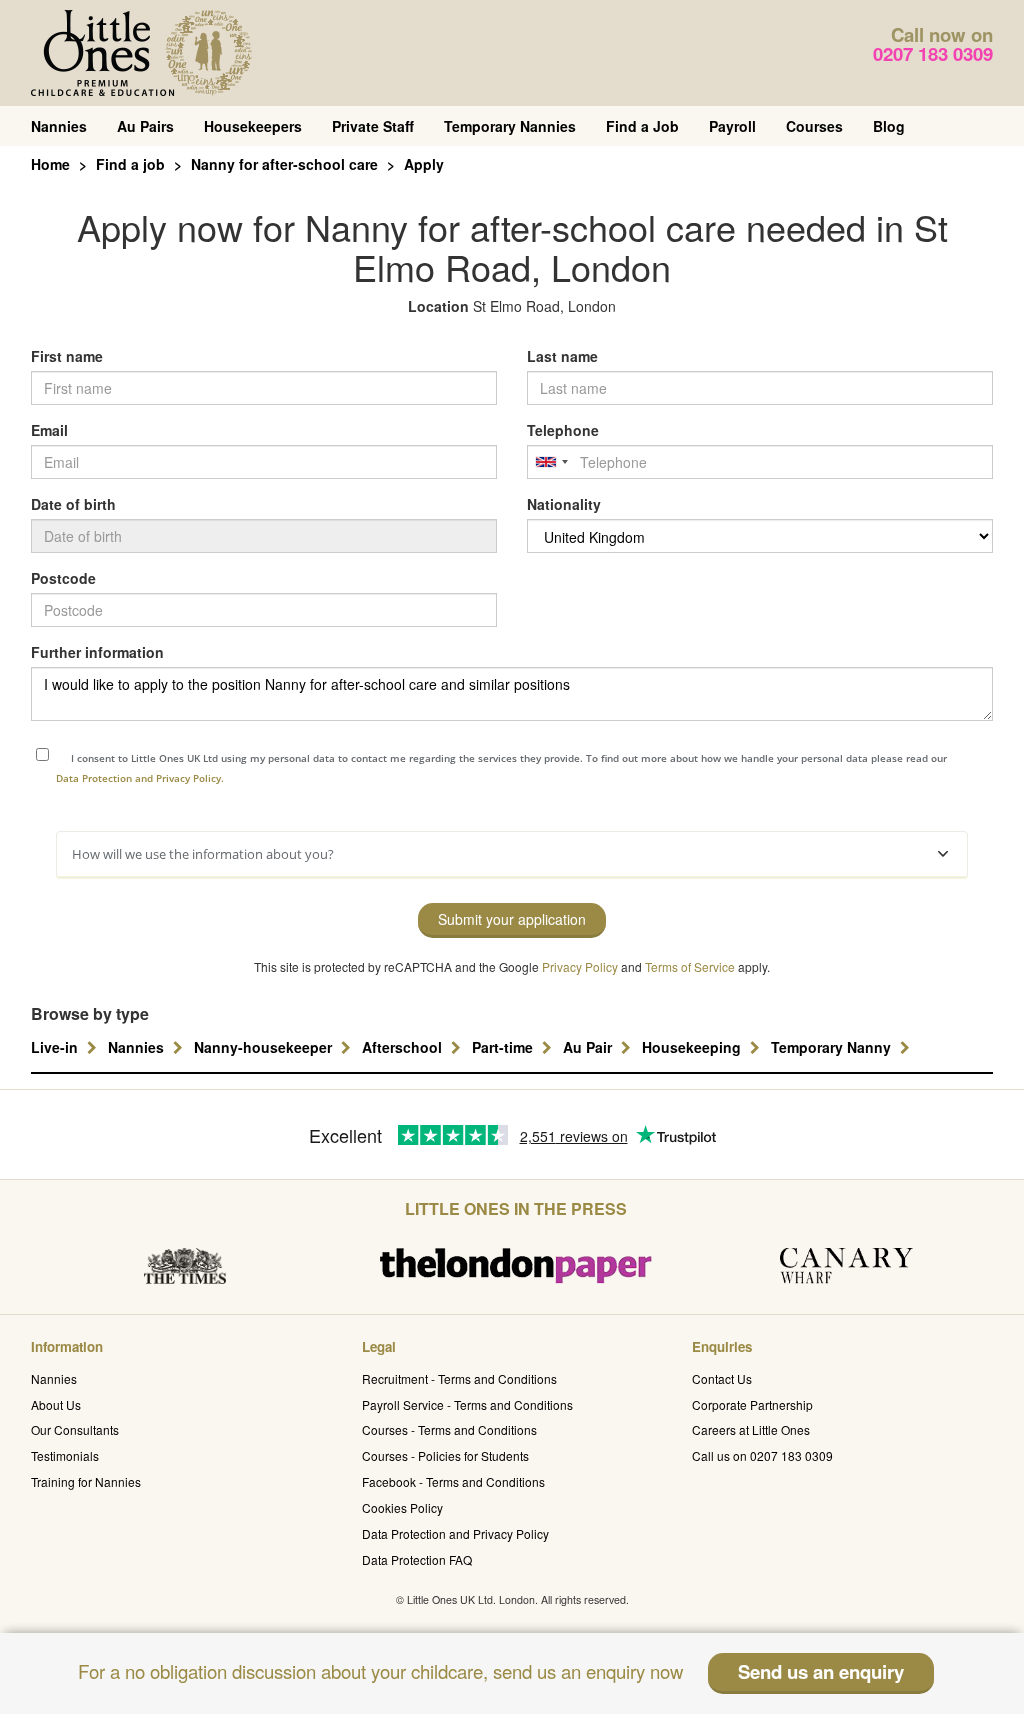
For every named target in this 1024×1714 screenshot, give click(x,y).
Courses (814, 126)
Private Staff (373, 126)
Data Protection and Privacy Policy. (140, 778)
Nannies (59, 126)
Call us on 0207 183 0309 (762, 1455)
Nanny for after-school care (284, 164)
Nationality (564, 504)
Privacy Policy (580, 966)
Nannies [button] (138, 1047)
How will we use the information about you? (203, 854)
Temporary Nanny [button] (833, 1047)
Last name (562, 356)
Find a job (130, 164)
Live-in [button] (56, 1047)
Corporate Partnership (752, 1404)
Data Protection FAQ (417, 1559)
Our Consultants (75, 1429)
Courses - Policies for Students (445, 1455)
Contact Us (722, 1378)
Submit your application (512, 919)
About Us (56, 1404)
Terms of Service (690, 966)
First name (67, 356)
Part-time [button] (504, 1047)
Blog (889, 126)
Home (50, 164)
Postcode (63, 578)
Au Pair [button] (589, 1047)
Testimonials (65, 1455)
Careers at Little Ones (751, 1429)
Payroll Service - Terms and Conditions (467, 1404)
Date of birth (73, 504)
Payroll (732, 126)
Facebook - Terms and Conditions (453, 1481)
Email (49, 430)
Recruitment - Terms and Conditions (459, 1378)
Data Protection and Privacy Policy (455, 1533)
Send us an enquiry (821, 1671)
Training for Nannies (86, 1481)
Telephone (563, 430)
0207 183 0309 (933, 53)
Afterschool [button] (404, 1047)
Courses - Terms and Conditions (449, 1429)
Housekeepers (253, 126)
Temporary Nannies (510, 126)
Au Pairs (145, 126)
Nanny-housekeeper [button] (265, 1047)
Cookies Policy (402, 1507)
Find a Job (642, 126)
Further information (97, 652)
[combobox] (551, 462)
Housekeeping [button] (693, 1047)
